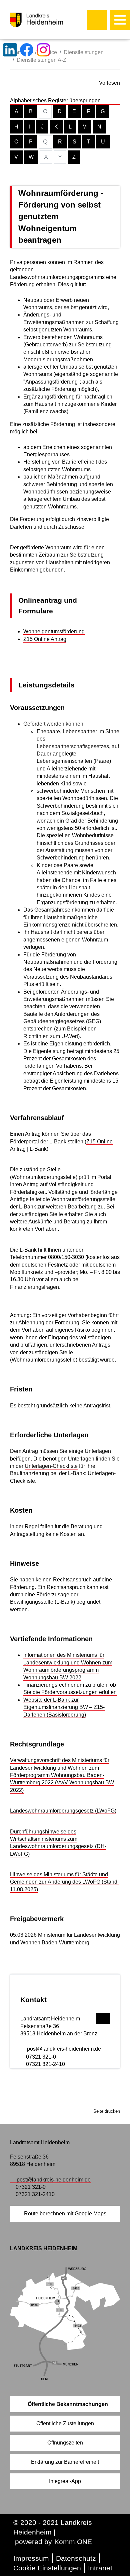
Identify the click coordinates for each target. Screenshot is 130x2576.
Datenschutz (76, 2558)
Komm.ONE (73, 2542)
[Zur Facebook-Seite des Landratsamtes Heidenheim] (27, 50)
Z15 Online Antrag (45, 639)
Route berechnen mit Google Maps (65, 2214)
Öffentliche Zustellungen (65, 2423)
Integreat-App (65, 2481)
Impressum (31, 2558)
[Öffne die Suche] (97, 20)
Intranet (100, 2568)
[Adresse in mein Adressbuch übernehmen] (103, 2017)
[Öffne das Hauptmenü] (120, 20)
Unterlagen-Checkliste (51, 1466)
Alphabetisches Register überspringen (55, 100)
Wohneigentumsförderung (54, 631)
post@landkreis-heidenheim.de (64, 2049)
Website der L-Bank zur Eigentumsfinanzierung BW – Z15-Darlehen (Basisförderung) (64, 1707)
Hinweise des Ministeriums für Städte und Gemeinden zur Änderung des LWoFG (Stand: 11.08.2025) (64, 1882)
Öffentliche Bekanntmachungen (68, 2404)
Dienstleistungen (84, 52)
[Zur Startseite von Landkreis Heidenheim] (51, 20)
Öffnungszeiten (65, 2443)
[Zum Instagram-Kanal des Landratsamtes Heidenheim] (43, 50)
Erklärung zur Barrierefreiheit (65, 2462)
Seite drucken (107, 2111)
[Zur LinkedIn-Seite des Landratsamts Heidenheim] (10, 50)
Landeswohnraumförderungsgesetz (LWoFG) (63, 1811)
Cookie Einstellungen (47, 2568)
